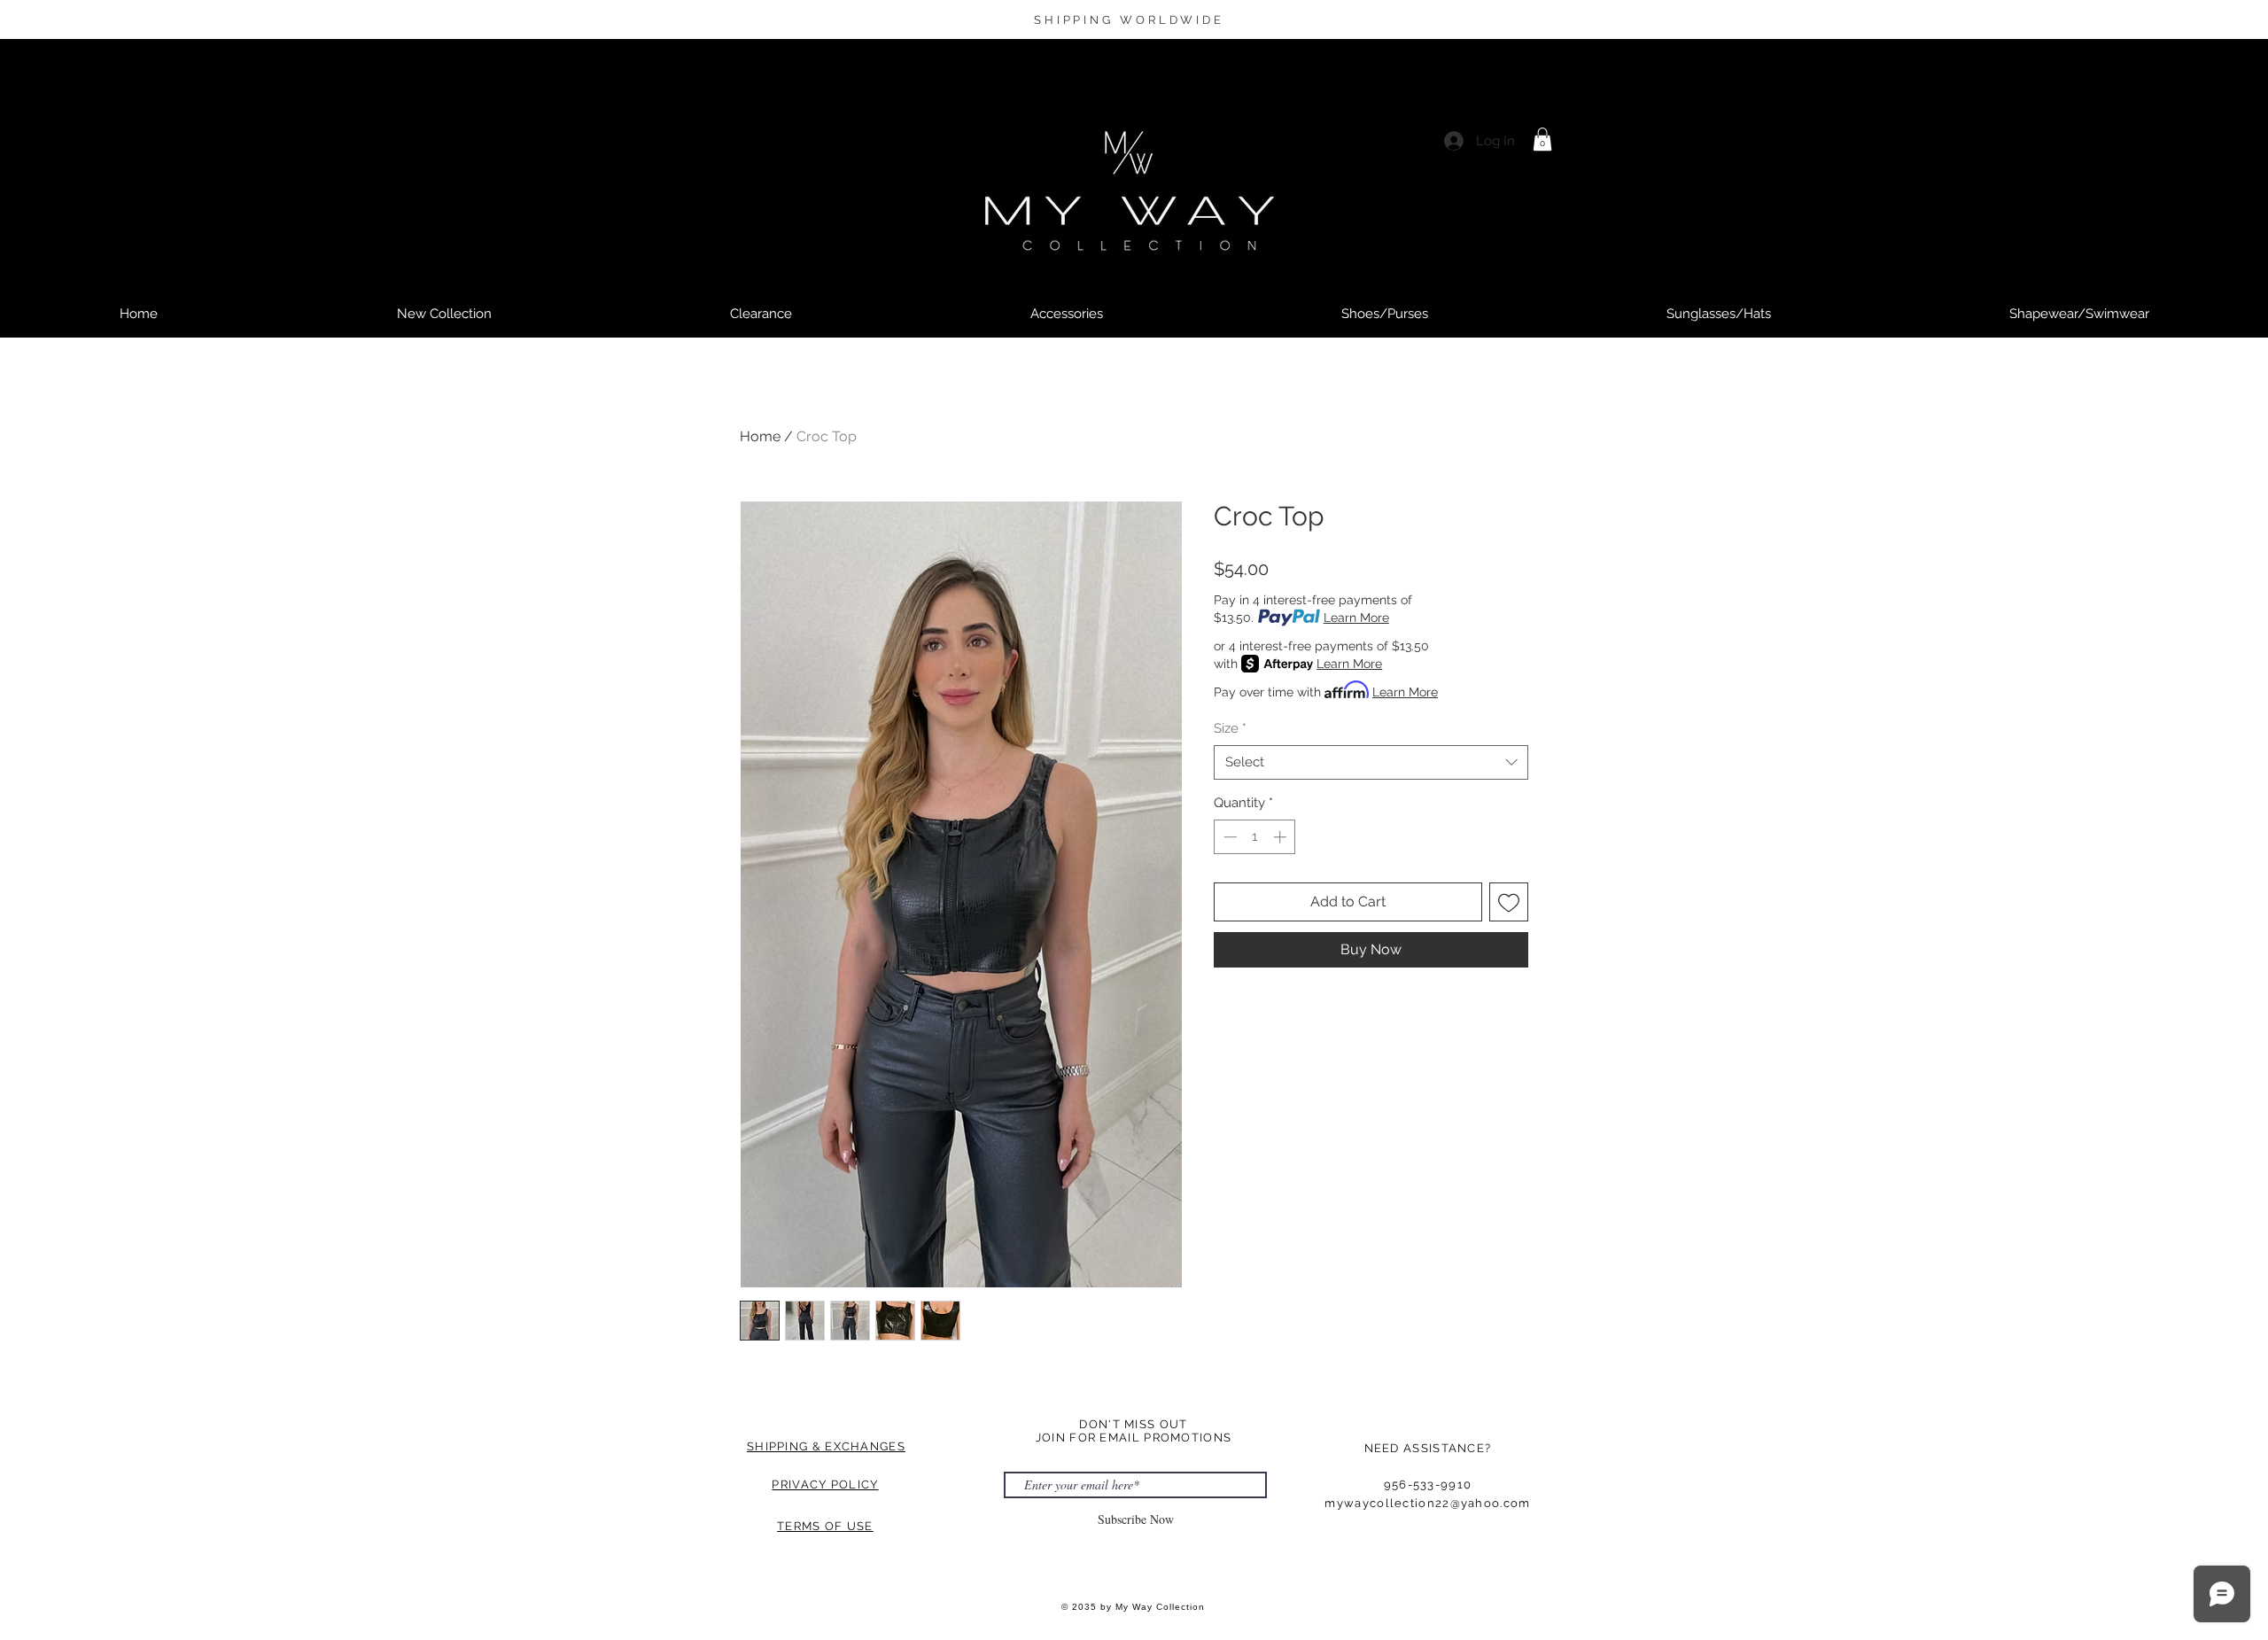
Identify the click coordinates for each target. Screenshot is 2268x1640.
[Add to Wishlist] (1509, 902)
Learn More (1356, 618)
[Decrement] (1228, 837)
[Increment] (1282, 837)
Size (1230, 728)
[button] (1542, 139)
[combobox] (1371, 762)
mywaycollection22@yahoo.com (1427, 1503)
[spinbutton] (1255, 837)
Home (760, 436)
